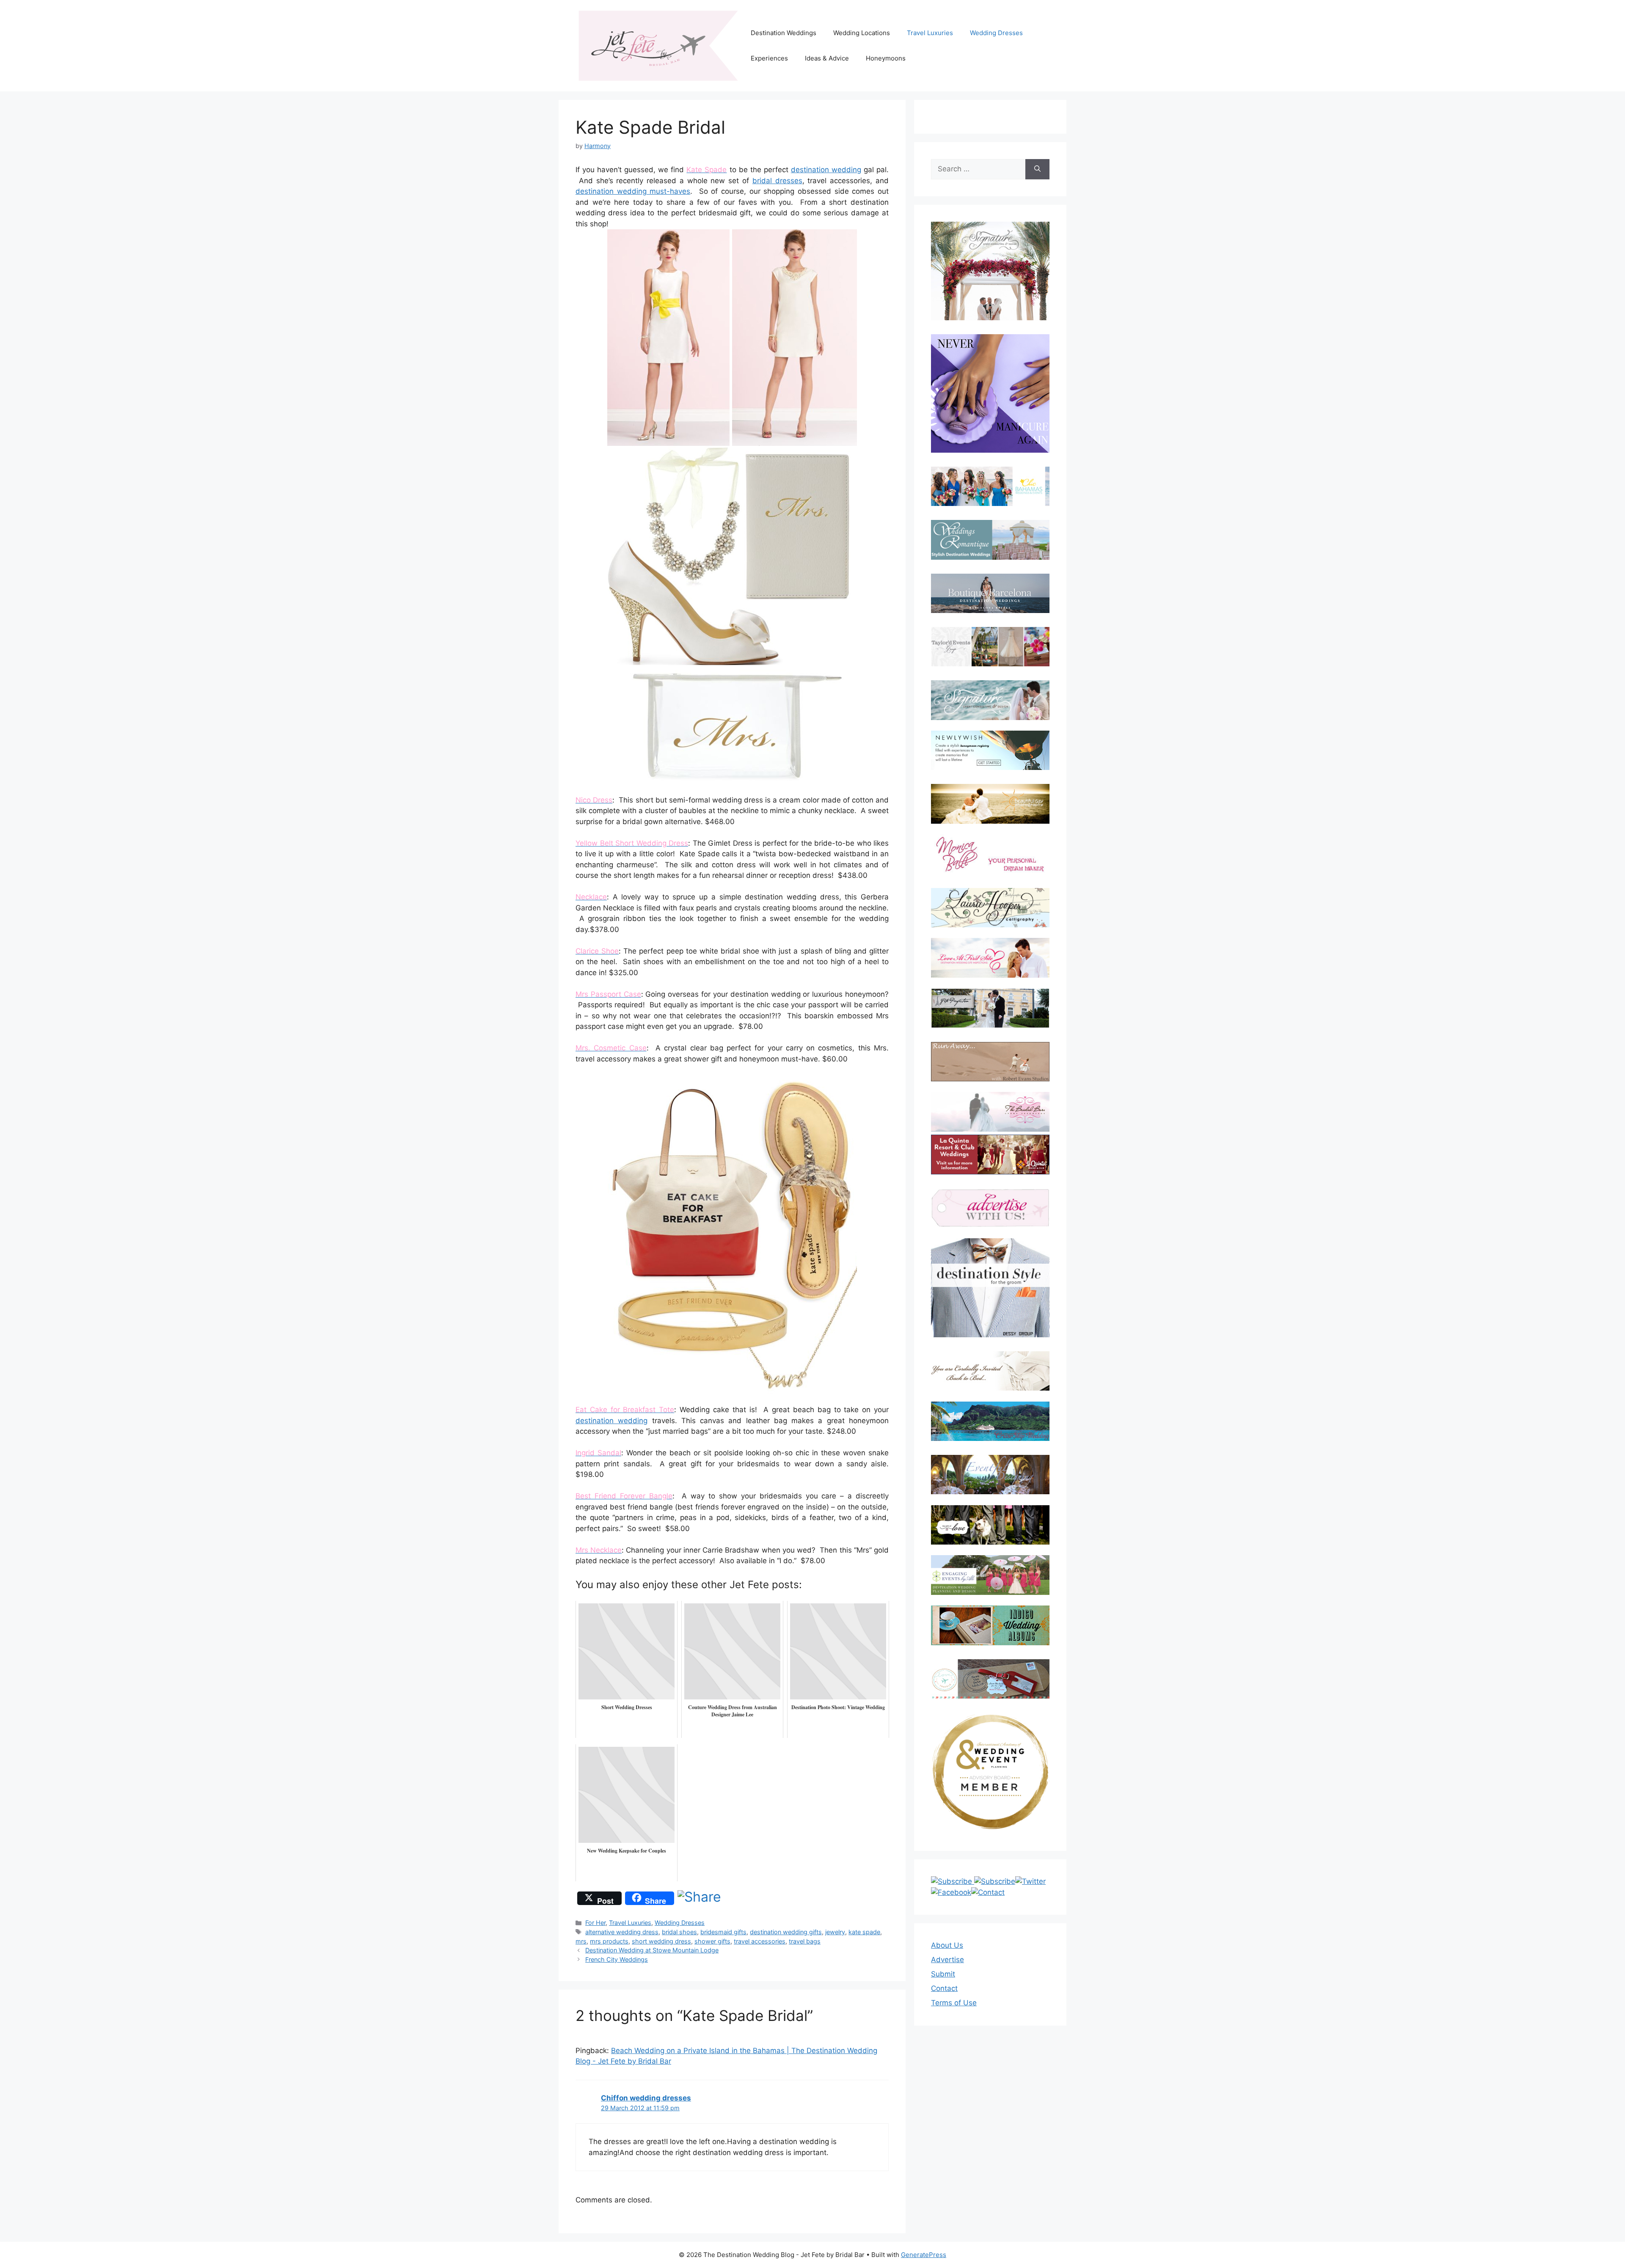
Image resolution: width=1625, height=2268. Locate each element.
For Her (595, 1923)
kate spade (864, 1932)
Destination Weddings (784, 33)
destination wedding (826, 170)
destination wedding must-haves (633, 191)
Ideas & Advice (827, 58)
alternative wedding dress (622, 1932)
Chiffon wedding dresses (646, 2098)
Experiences (769, 58)
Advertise (947, 1960)
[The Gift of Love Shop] (990, 1525)
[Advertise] (990, 1208)
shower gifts (712, 1941)
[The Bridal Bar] (990, 1113)
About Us (947, 1945)
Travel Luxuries (930, 33)
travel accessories (760, 1941)
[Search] (1037, 169)
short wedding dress (661, 1941)
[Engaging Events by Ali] (990, 1575)
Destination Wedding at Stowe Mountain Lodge (652, 1950)
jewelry (835, 1932)
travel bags (805, 1941)
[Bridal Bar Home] (990, 1371)
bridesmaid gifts (723, 1932)
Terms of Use (954, 2003)
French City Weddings (617, 1959)
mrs (581, 1941)
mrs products (609, 1941)
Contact (944, 1988)
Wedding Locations (862, 33)
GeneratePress (924, 2255)
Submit (943, 1974)
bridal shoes (679, 1932)
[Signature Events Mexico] (990, 700)
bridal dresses (777, 181)
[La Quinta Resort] (990, 1172)
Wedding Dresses (996, 33)
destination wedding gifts (786, 1932)
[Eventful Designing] (990, 1475)
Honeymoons (886, 58)
